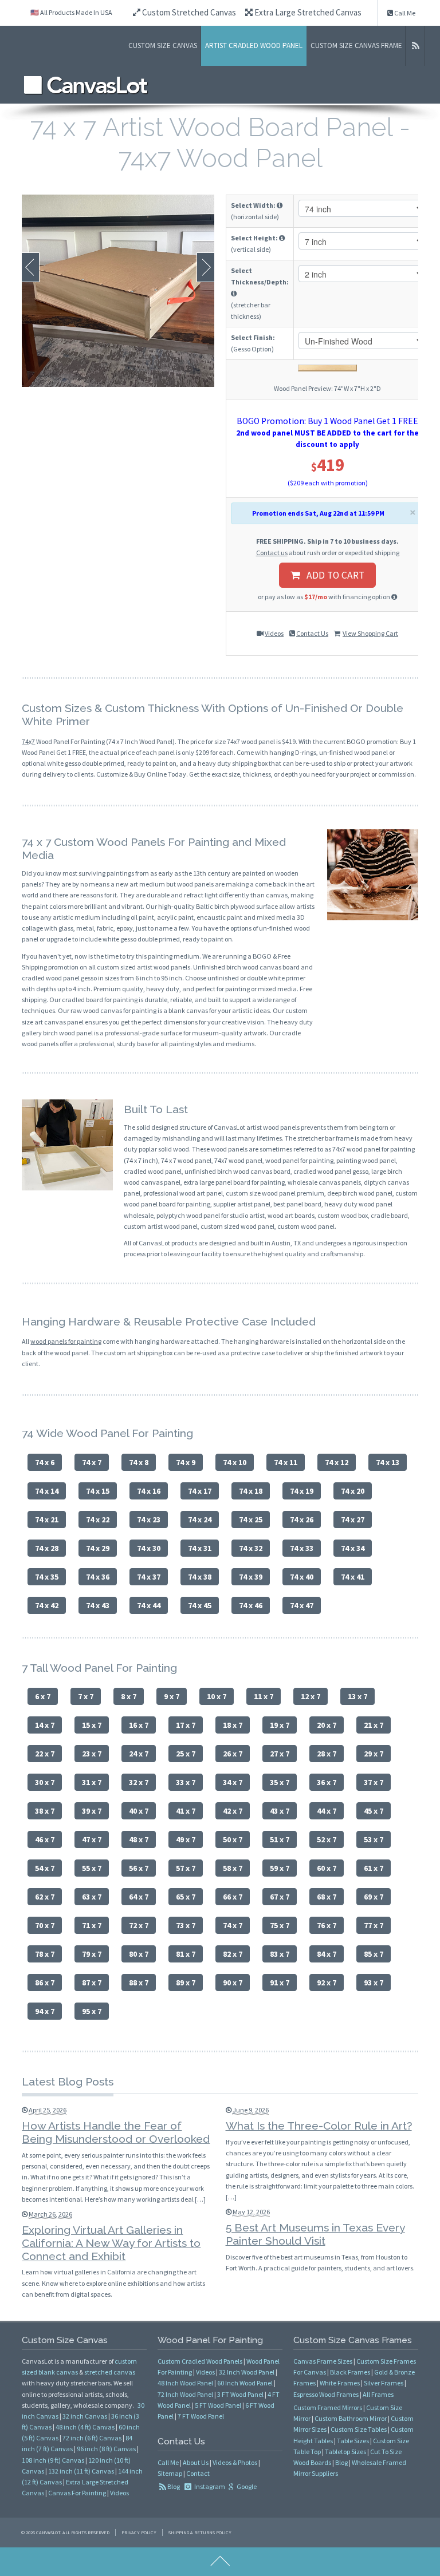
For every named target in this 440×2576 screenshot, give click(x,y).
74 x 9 (186, 1462)
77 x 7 (374, 1925)
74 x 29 (98, 1548)
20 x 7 (327, 1725)
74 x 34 (353, 1548)
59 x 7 (280, 1868)
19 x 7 (280, 1725)
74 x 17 (200, 1491)
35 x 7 (280, 1782)
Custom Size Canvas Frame (356, 45)
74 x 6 (45, 1462)
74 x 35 (47, 1577)
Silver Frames (384, 2383)
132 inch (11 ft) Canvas (81, 2471)
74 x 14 (47, 1491)
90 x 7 (233, 1983)
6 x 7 (43, 1696)
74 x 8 (139, 1462)
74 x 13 (388, 1462)
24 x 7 (139, 1754)
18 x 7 (233, 1725)
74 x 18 (251, 1491)
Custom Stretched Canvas (188, 12)
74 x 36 (98, 1577)
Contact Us (312, 633)
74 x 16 (149, 1491)
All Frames (378, 2394)
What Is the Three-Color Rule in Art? (319, 2126)
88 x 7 (139, 1983)
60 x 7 (327, 1868)
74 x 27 (353, 1520)
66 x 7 (233, 1897)
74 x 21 (47, 1520)
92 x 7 (327, 1983)
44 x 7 (327, 1811)
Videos (274, 633)
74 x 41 (353, 1577)
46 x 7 (45, 1839)
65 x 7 (186, 1897)
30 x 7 (45, 1782)
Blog (174, 2486)
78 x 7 (45, 1954)
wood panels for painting (66, 1341)
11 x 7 (264, 1696)
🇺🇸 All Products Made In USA (71, 12)
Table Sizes (353, 2441)
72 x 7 (139, 1925)
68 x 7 (327, 1897)
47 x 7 (92, 1839)
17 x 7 (186, 1725)
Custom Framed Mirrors (328, 2407)
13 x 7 (357, 1696)
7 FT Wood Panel (201, 2416)
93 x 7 (374, 1983)
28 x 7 (327, 1754)
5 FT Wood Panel (218, 2405)
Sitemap (170, 2473)
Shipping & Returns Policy (200, 2533)
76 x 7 (327, 1925)
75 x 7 (280, 1925)
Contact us (272, 553)
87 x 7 (92, 1983)
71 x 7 (92, 1925)
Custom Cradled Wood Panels (200, 2361)
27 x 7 (280, 1754)
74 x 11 (286, 1462)
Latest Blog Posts (68, 2082)
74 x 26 (302, 1520)
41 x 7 (186, 1811)
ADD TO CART (332, 575)
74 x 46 (251, 1605)
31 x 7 (92, 1782)
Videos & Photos (235, 2462)
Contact (198, 2473)
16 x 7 (139, 1725)
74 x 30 (149, 1548)
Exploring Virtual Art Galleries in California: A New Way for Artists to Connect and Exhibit (111, 2243)
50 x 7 (233, 1839)
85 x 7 (374, 1954)
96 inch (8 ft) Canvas (106, 2449)
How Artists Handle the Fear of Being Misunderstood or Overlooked (116, 2132)
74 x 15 (98, 1491)
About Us (196, 2462)
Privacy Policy (139, 2533)
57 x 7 (186, 1868)
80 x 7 (139, 1954)
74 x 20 (353, 1491)
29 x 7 (374, 1754)
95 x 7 (92, 2011)
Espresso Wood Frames (326, 2394)
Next (205, 267)
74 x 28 (47, 1548)
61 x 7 (374, 1868)
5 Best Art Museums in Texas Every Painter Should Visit (315, 2234)
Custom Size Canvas (163, 45)
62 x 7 (45, 1897)
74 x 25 (251, 1520)
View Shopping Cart (370, 633)
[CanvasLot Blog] (415, 46)
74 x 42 (47, 1605)
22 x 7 (45, 1754)
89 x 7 (186, 1983)
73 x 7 (186, 1925)
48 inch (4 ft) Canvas (85, 2427)
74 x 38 (200, 1577)
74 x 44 (149, 1605)
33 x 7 (186, 1782)
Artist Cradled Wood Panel (254, 45)
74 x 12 (337, 1462)
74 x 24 (200, 1520)
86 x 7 (45, 1983)
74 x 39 (251, 1577)
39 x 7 (92, 1811)
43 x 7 (280, 1811)
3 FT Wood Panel (240, 2394)
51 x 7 (280, 1839)
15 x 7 (92, 1725)
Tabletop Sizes (345, 2452)
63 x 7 (92, 1897)
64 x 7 (139, 1897)
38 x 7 (45, 1811)
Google (246, 2486)
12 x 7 (311, 1696)
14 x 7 (45, 1725)
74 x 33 (302, 1548)
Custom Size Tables (359, 2429)
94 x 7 (45, 2011)
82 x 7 (233, 1954)
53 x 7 (374, 1839)
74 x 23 (149, 1520)
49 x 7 (186, 1839)
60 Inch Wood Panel (245, 2383)
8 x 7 (129, 1696)
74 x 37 (149, 1577)
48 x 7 (139, 1839)
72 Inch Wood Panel (185, 2394)
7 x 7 (86, 1696)
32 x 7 (139, 1782)
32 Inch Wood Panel (247, 2372)
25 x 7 (186, 1754)
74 (25, 741)
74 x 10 (235, 1462)
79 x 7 (92, 1954)
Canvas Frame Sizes (323, 2361)
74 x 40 (302, 1577)
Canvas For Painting (77, 2493)
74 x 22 (98, 1520)
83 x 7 (280, 1954)
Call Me (404, 13)
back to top (220, 2562)
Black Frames (350, 2372)
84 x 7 (327, 1954)
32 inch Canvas (85, 2416)
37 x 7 (374, 1782)
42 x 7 (233, 1811)
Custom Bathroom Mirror (351, 2418)
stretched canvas (110, 2372)
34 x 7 (233, 1782)
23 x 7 (92, 1754)
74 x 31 (200, 1548)
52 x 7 (327, 1839)
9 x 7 (172, 1696)
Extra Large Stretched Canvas (307, 12)
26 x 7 (233, 1754)
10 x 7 (217, 1696)
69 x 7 (374, 1897)
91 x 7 (280, 1983)
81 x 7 (186, 1954)
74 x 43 (98, 1605)
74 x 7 (92, 1462)
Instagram (209, 2486)
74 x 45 (200, 1605)
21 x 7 (374, 1725)
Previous (31, 267)
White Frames (340, 2383)
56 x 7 (139, 1868)
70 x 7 (45, 1925)
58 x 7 (233, 1868)
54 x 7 (45, 1868)
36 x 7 (327, 1782)
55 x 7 (92, 1868)
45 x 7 (374, 1811)
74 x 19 (302, 1491)
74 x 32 (251, 1548)
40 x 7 (139, 1811)
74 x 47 (302, 1605)
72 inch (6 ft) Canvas (92, 2438)
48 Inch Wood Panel (185, 2383)
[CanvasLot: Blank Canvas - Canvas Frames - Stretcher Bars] (86, 85)
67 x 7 (280, 1897)
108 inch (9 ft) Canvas (53, 2460)
